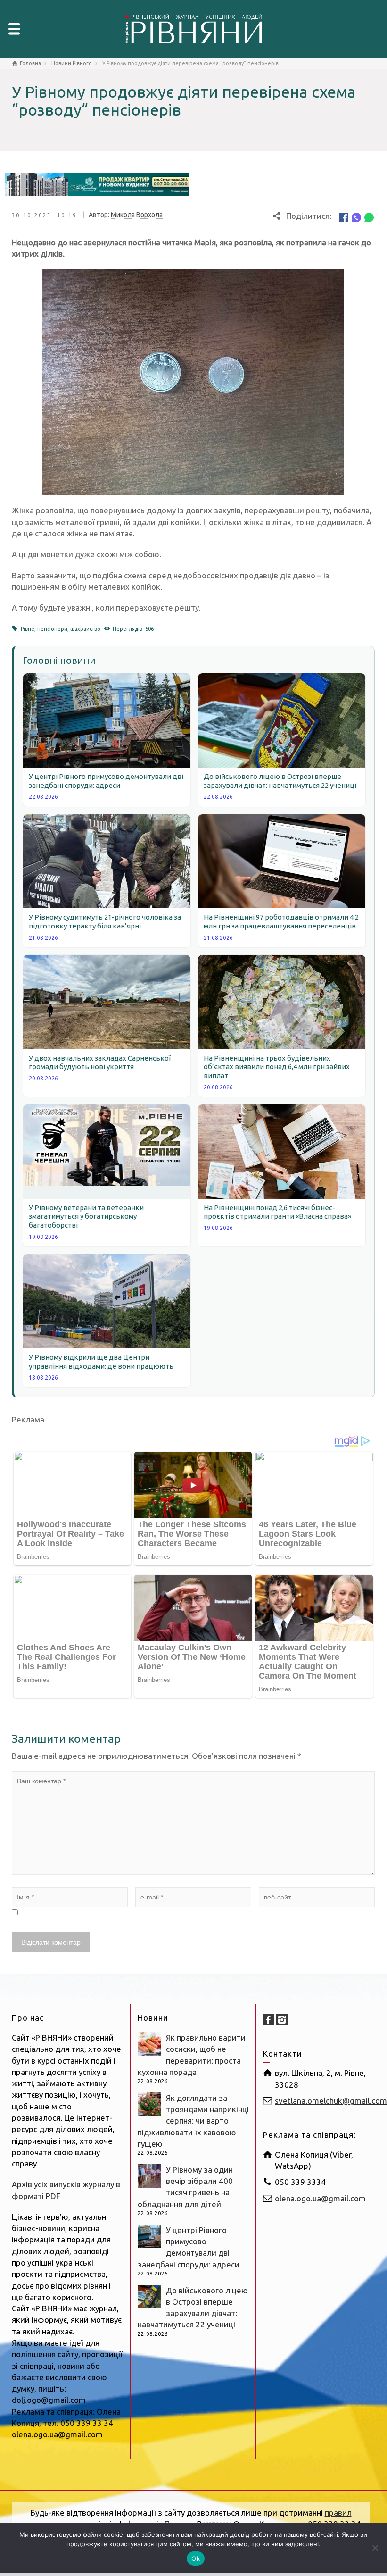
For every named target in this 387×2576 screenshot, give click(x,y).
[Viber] (356, 217)
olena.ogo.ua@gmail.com (320, 2198)
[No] (375, 2548)
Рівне (28, 629)
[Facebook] (344, 217)
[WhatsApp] (369, 217)
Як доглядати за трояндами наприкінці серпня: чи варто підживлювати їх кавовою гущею (193, 2121)
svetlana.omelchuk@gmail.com (331, 2101)
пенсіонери (52, 629)
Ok (196, 2559)
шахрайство (85, 629)
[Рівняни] (193, 28)
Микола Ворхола (137, 215)
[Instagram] (282, 2019)
